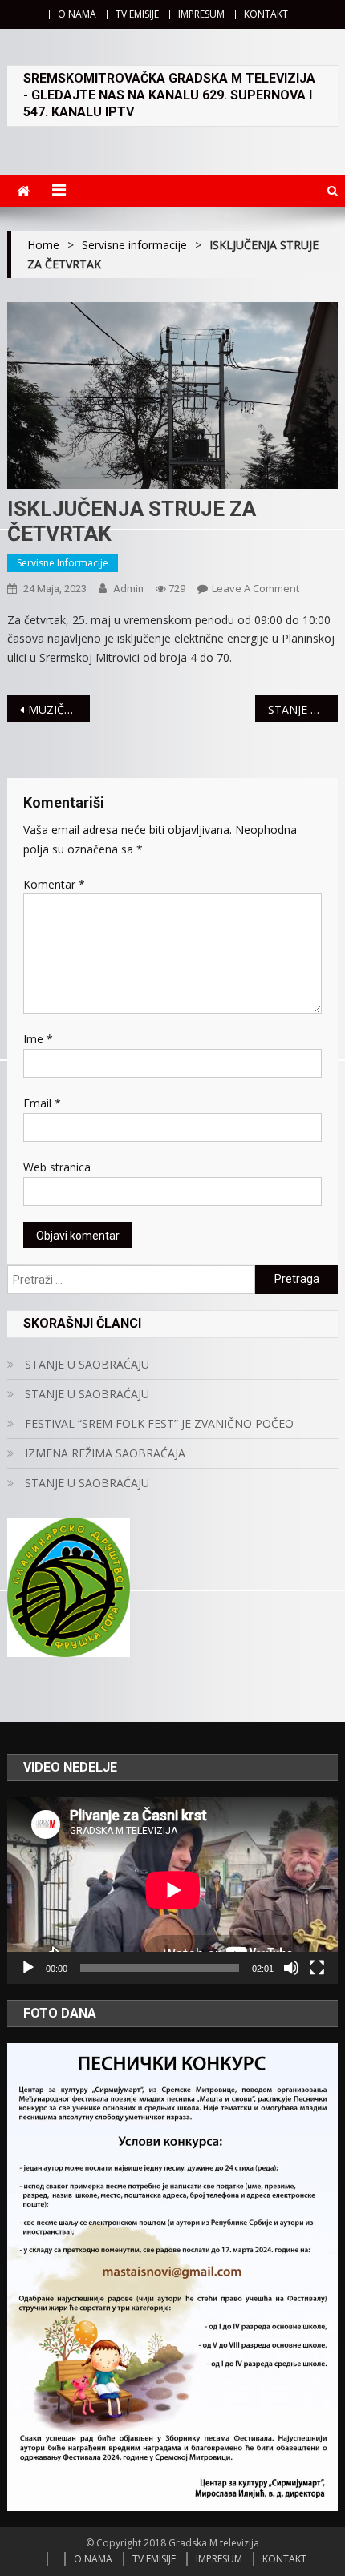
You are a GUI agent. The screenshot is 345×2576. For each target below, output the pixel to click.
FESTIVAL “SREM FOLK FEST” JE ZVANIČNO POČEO (159, 1423)
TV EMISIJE (137, 14)
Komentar (54, 884)
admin (128, 589)
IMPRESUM (201, 14)
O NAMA (77, 14)
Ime (38, 1039)
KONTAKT (266, 14)
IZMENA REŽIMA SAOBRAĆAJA (105, 1453)
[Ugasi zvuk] (291, 1968)
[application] (173, 1890)
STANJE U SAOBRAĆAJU (303, 710)
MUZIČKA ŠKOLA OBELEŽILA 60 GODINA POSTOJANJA (59, 710)
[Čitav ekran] (317, 1968)
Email (42, 1103)
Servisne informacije (63, 563)
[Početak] (28, 1968)
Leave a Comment (256, 588)
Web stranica (57, 1167)
